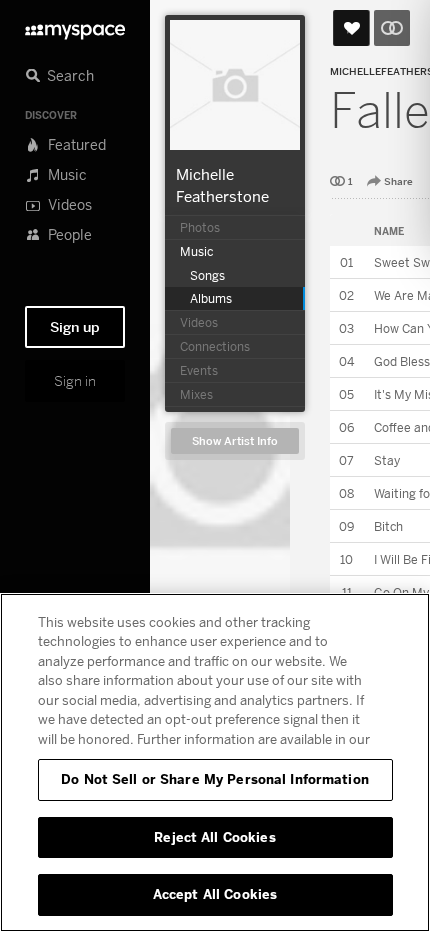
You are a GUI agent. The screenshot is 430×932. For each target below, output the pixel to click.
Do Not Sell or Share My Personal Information (215, 779)
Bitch (388, 526)
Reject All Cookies (214, 837)
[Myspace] (75, 26)
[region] (215, 762)
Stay (387, 460)
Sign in (75, 381)
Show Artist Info (235, 441)
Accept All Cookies (215, 894)
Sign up (75, 327)
